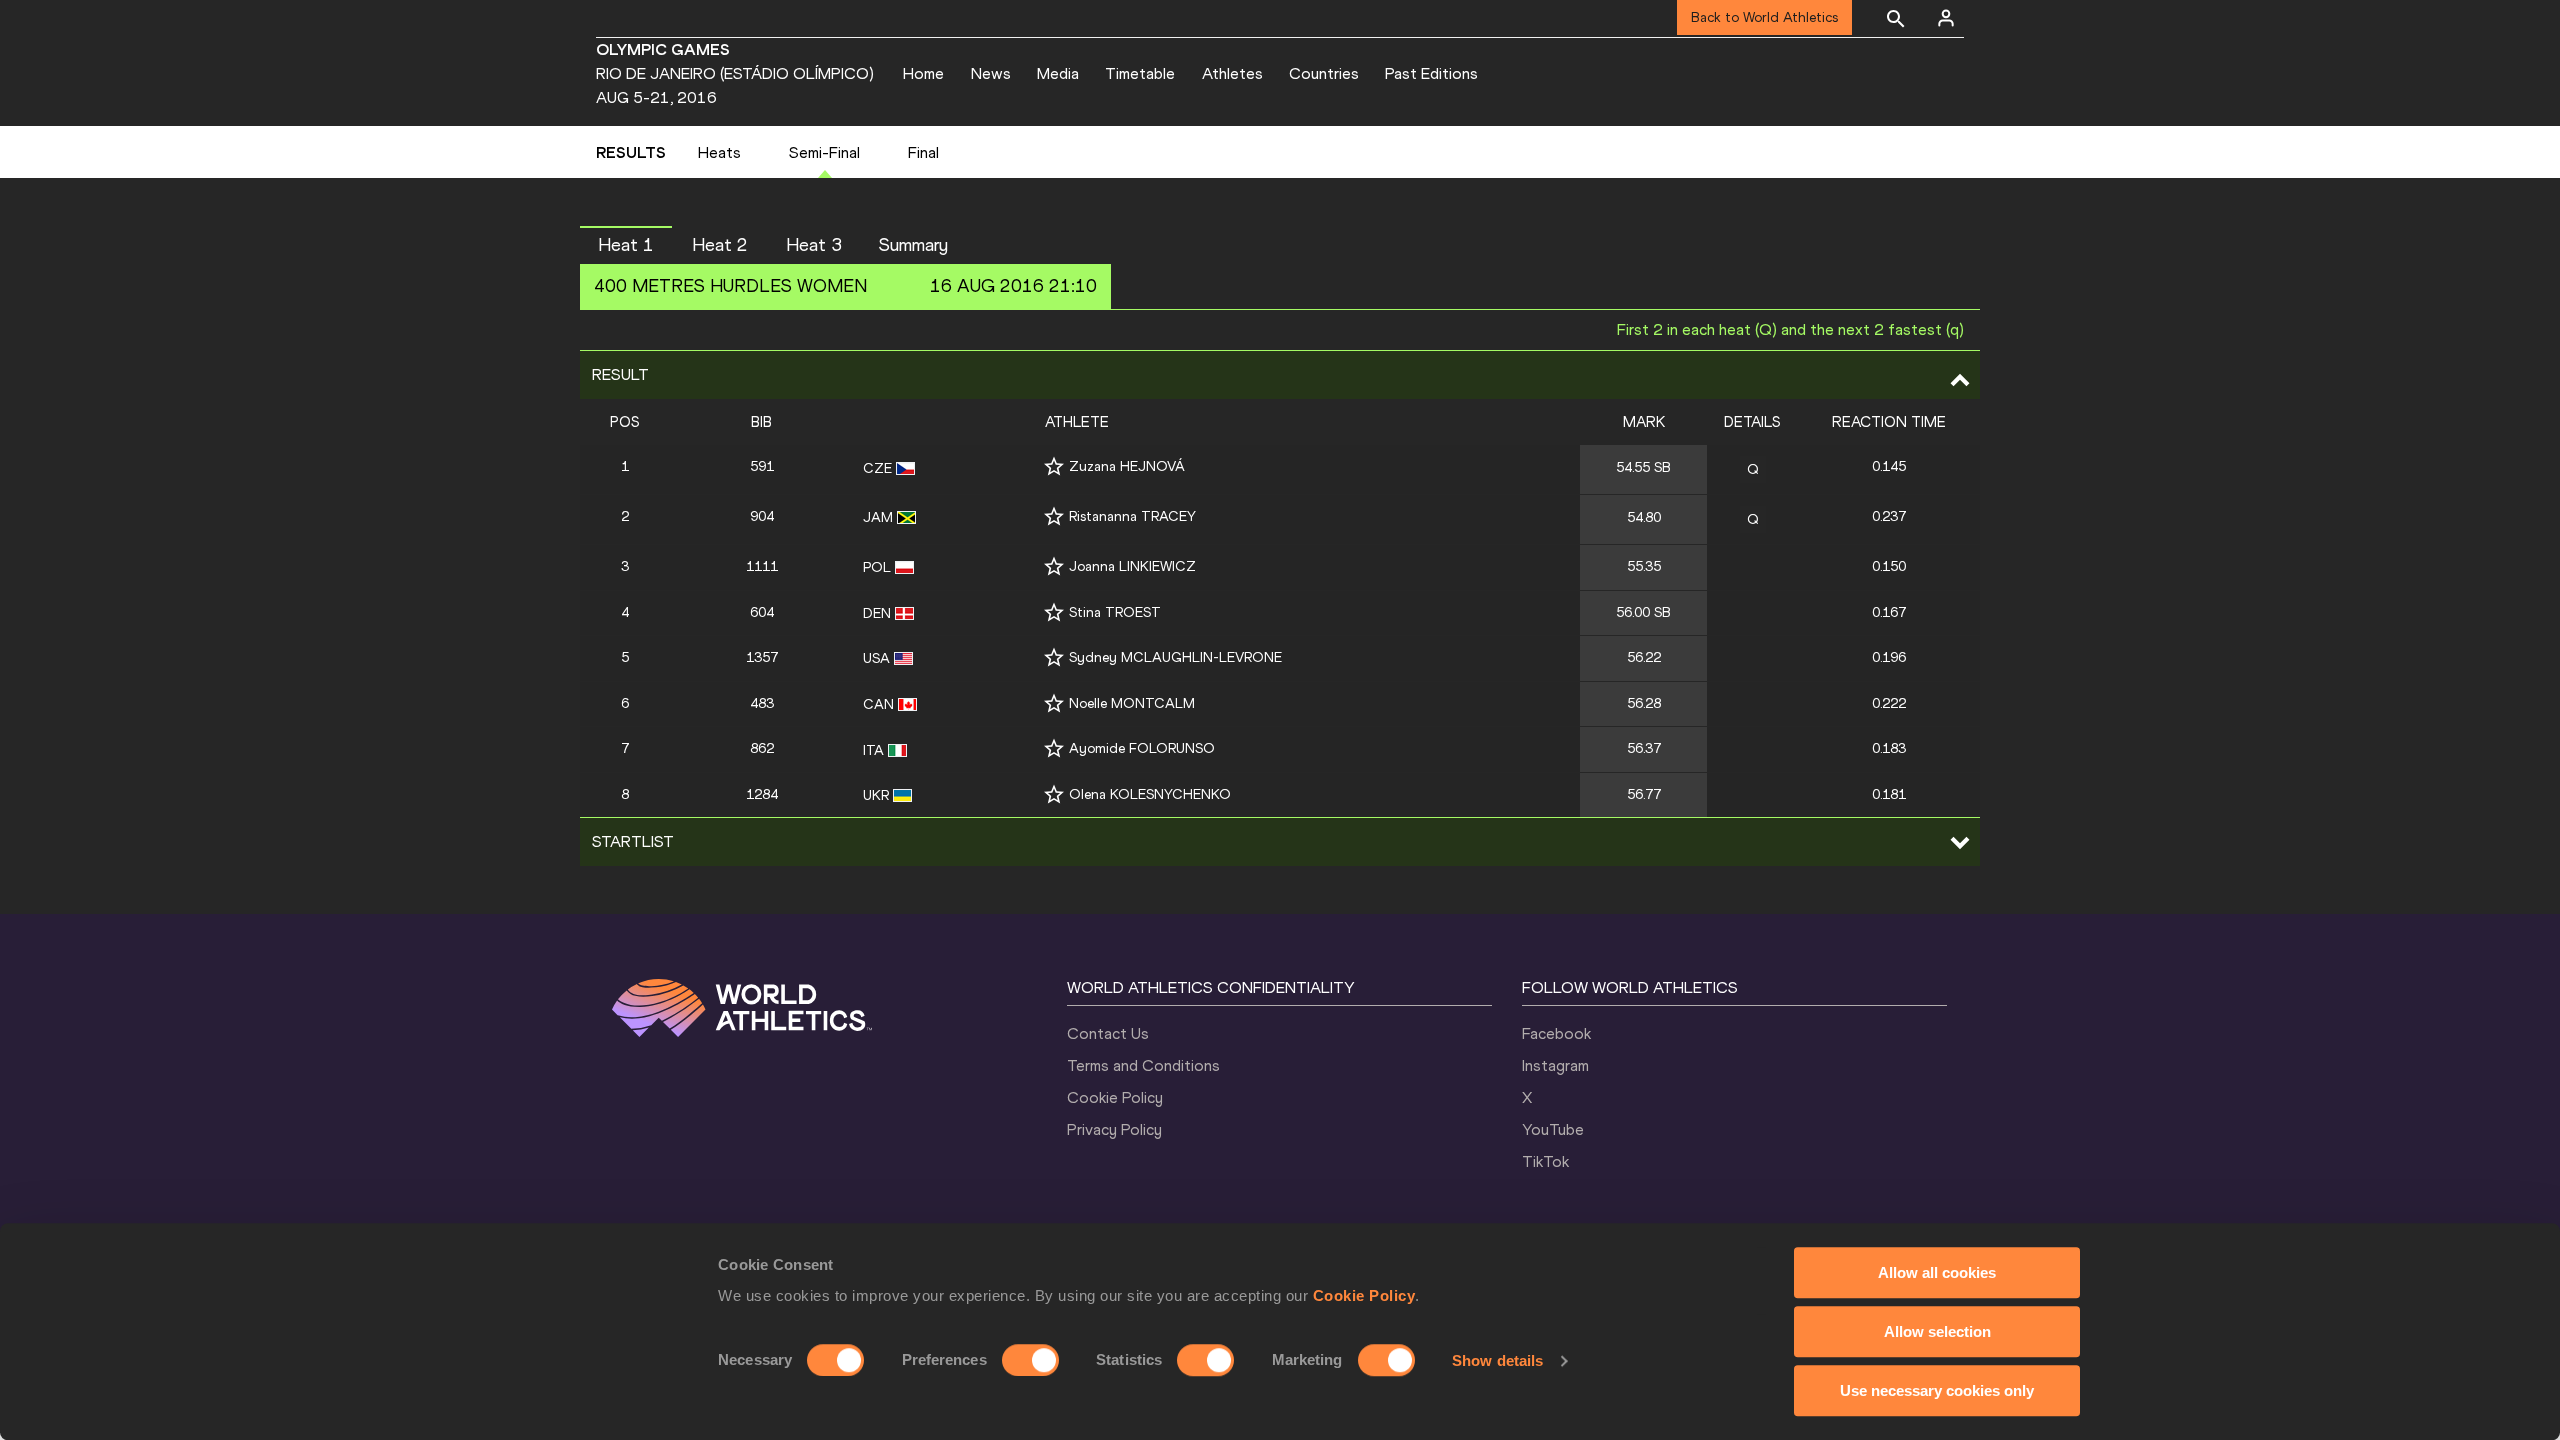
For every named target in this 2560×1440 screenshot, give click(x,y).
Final (923, 152)
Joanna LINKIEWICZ (1132, 566)
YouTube (1553, 1129)
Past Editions (1431, 73)
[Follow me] (1054, 466)
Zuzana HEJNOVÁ (1127, 466)
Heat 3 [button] (814, 245)
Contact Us (1108, 1033)
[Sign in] (1946, 18)
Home (923, 73)
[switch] (1030, 1360)
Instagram (1555, 1065)
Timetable (1140, 73)
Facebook (1556, 1033)
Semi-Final (824, 152)
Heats (719, 152)
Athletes (1232, 73)
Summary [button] (913, 245)
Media (1058, 73)
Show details (1497, 1360)
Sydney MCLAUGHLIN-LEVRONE (1175, 657)
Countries (1324, 73)
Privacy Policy (1114, 1129)
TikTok (1545, 1161)
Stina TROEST (1115, 612)
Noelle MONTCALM (1132, 703)
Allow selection (1937, 1331)
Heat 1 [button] (626, 245)
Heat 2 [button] (720, 245)
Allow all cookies (1937, 1272)
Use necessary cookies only (1937, 1390)
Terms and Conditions (1143, 1065)
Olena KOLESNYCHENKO (1150, 794)
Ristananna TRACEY (1132, 516)
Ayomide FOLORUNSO (1142, 748)
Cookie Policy (1364, 1295)
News (991, 73)
